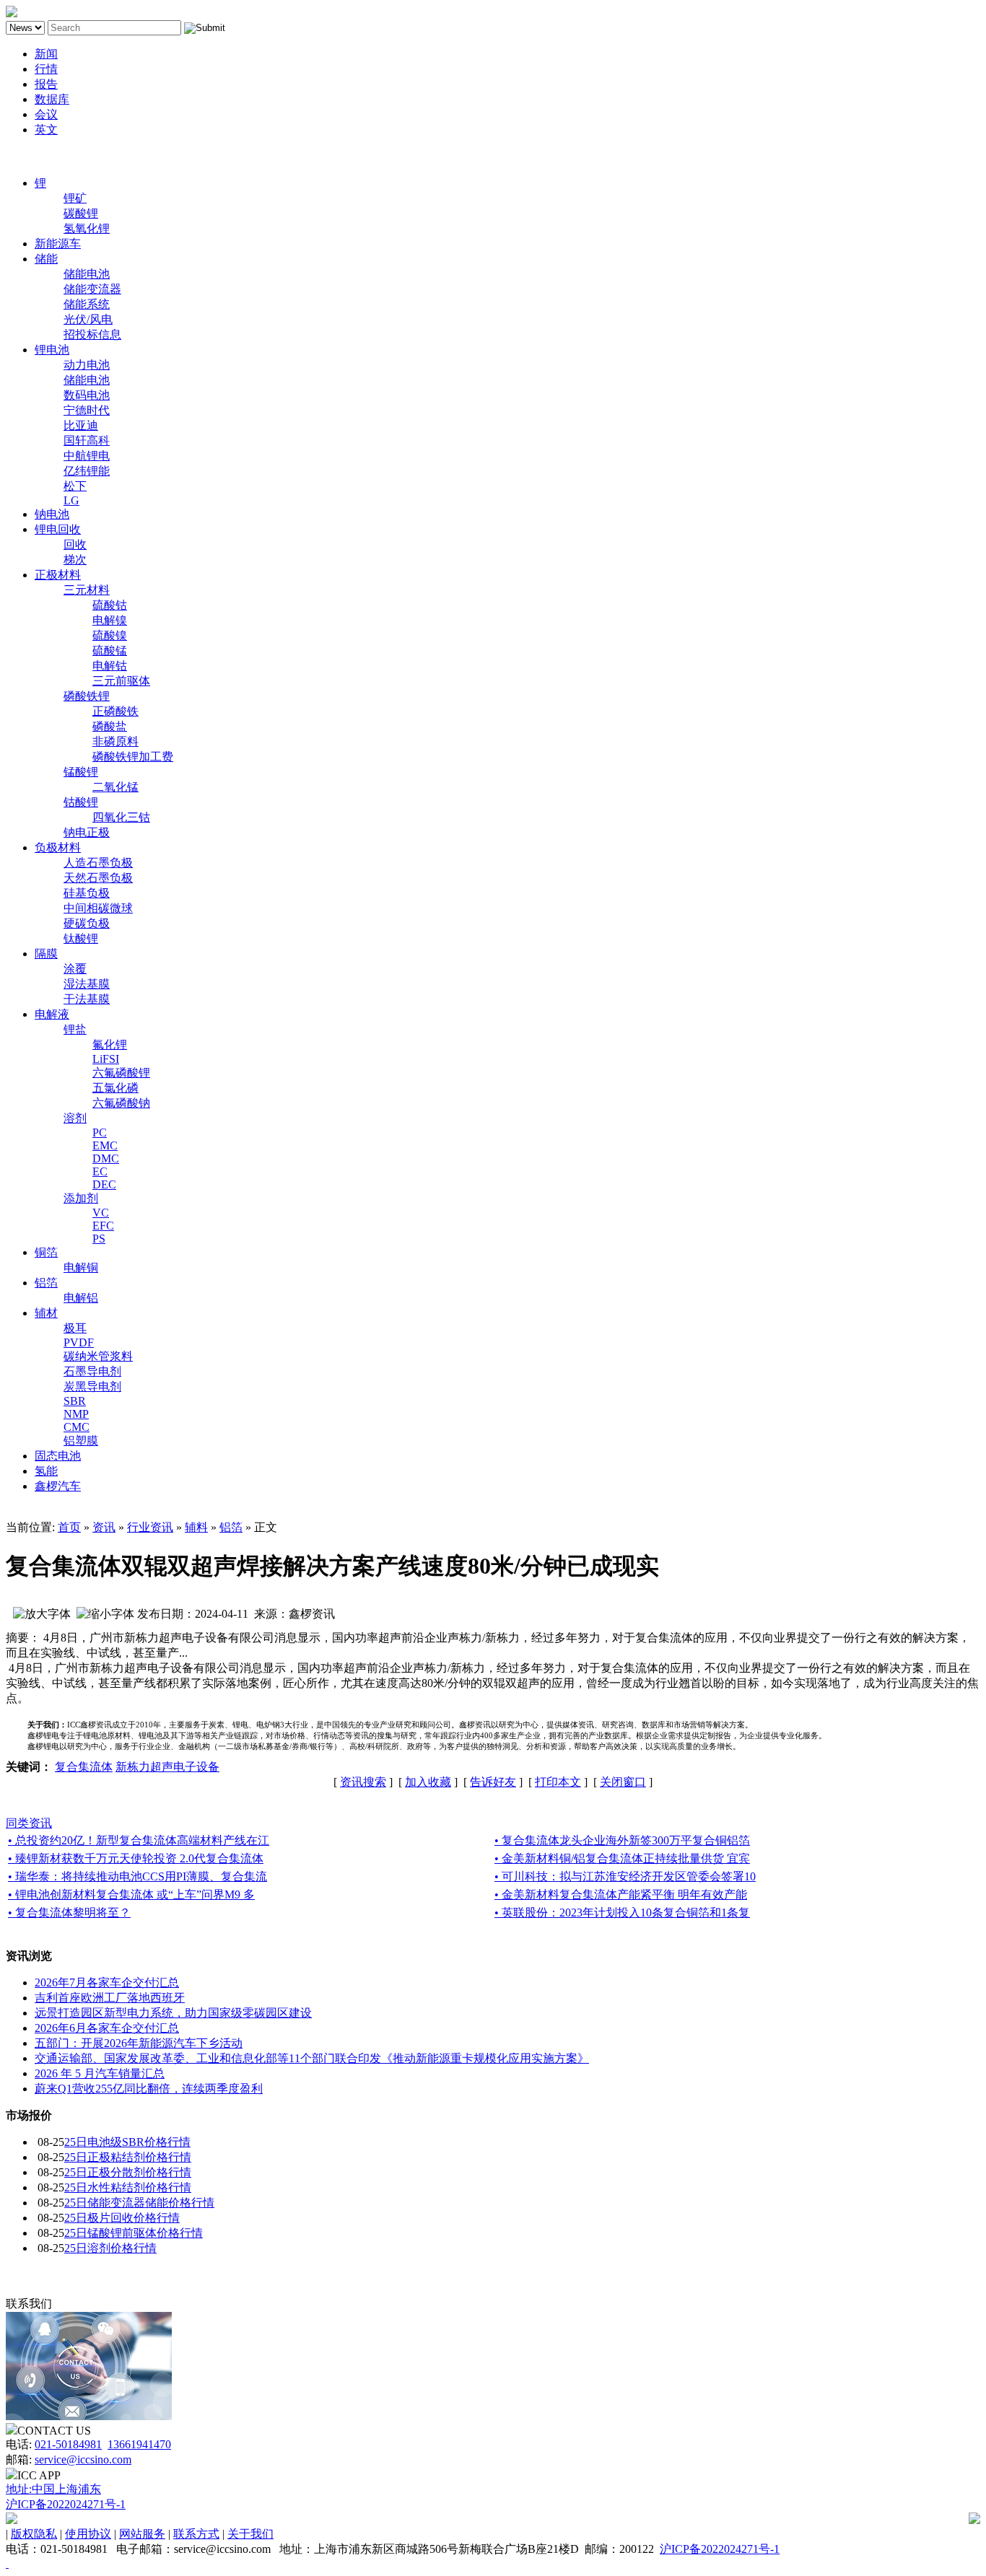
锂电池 (52, 350)
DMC (106, 1158)
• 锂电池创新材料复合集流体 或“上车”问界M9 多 (131, 1894)
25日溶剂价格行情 (110, 2248)
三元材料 (87, 590)
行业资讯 (150, 1527)
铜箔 (46, 1252)
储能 (46, 259)
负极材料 (58, 847)
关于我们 (250, 2534)
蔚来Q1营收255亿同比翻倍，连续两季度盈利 (149, 2089)
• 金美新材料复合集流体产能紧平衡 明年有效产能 (621, 1894)
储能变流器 (92, 289)
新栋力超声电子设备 (167, 1767)
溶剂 (75, 1118)
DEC (104, 1184)
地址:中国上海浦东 (53, 2489)
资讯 (104, 1527)
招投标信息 (92, 334)
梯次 (75, 560)
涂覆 (75, 969)
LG (71, 500)
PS (99, 1239)
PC (100, 1133)
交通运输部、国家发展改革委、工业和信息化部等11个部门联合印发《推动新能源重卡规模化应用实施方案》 (312, 2058)
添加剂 (81, 1198)
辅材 (46, 1313)
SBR (75, 1401)
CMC (77, 1427)
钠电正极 (87, 832)
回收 (75, 544)
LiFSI (106, 1059)
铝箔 (46, 1283)
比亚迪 (81, 425)
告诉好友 (493, 1782)
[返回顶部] (7, 2563)
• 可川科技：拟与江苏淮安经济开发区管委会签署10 (625, 1876)
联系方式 (196, 2534)
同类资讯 (29, 1823)
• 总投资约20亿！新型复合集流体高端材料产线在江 (139, 1840)
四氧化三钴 (121, 817)
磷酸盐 (110, 726)
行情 (46, 69)
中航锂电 (87, 456)
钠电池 (52, 514)
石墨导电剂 (92, 1371)
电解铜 (81, 1267)
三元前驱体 (121, 681)
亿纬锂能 (87, 471)
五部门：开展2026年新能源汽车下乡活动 (139, 2043)
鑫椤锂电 (29, 156)
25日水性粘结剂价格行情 (128, 2187)
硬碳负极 (87, 923)
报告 (46, 84)
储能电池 (87, 274)
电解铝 (81, 1298)
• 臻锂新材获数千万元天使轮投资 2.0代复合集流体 (136, 1858)
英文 (46, 130)
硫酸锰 (110, 650)
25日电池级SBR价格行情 (127, 2142)
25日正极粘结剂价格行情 (128, 2157)
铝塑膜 (81, 1441)
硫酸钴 (110, 605)
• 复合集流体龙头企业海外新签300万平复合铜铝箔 (622, 1840)
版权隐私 (34, 2534)
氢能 (46, 1471)
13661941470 (139, 2444)
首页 (69, 1527)
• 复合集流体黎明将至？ (69, 1913)
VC (101, 1213)
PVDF (79, 1342)
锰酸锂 (81, 772)
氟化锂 (110, 1044)
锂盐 (75, 1029)
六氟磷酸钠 (121, 1103)
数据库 (52, 99)
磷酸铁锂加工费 (133, 757)
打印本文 (558, 1782)
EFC (103, 1226)
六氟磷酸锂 (121, 1073)
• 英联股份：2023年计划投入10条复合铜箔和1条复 (622, 1913)
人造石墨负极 (98, 863)
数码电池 (87, 395)
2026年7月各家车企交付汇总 (107, 1983)
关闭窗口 (623, 1782)
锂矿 (75, 198)
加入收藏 (428, 1782)
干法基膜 (87, 999)
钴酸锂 (81, 802)
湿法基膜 (87, 984)
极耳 (75, 1328)
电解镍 (110, 620)
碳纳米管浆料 (98, 1356)
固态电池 (58, 1456)
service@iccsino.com (83, 2459)
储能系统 (87, 304)
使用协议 (88, 2534)
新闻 (46, 54)
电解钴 (110, 666)
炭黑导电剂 (92, 1386)
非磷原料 (115, 741)
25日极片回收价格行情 (122, 2218)
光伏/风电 (88, 319)
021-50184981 (68, 2444)
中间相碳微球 (98, 908)
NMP (76, 1414)
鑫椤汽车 (58, 1486)
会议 (46, 114)
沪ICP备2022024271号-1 (66, 2504)
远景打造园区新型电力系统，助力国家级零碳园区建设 (173, 2013)
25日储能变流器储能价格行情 (139, 2203)
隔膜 (46, 954)
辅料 (196, 1527)
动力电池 (87, 365)
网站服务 (142, 2534)
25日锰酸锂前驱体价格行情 (134, 2233)
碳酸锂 (81, 213)
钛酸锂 (81, 938)
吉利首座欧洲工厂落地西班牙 (110, 1998)
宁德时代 (87, 410)
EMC (105, 1145)
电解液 (52, 1014)
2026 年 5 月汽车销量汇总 (100, 2073)
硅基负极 (87, 893)
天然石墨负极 (98, 878)
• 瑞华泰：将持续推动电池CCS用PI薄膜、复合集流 (138, 1876)
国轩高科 (87, 441)
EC (100, 1171)
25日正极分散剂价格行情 (128, 2172)
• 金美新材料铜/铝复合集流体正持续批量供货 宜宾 (622, 1858)
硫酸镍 (110, 635)
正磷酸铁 (115, 711)
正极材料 (58, 575)
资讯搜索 (363, 1782)
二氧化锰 (115, 787)
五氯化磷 (115, 1088)
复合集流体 (84, 1767)
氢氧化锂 (87, 228)
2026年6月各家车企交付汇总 (107, 2028)
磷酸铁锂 (87, 696)
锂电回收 (58, 529)
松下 (75, 486)
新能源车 (58, 244)
